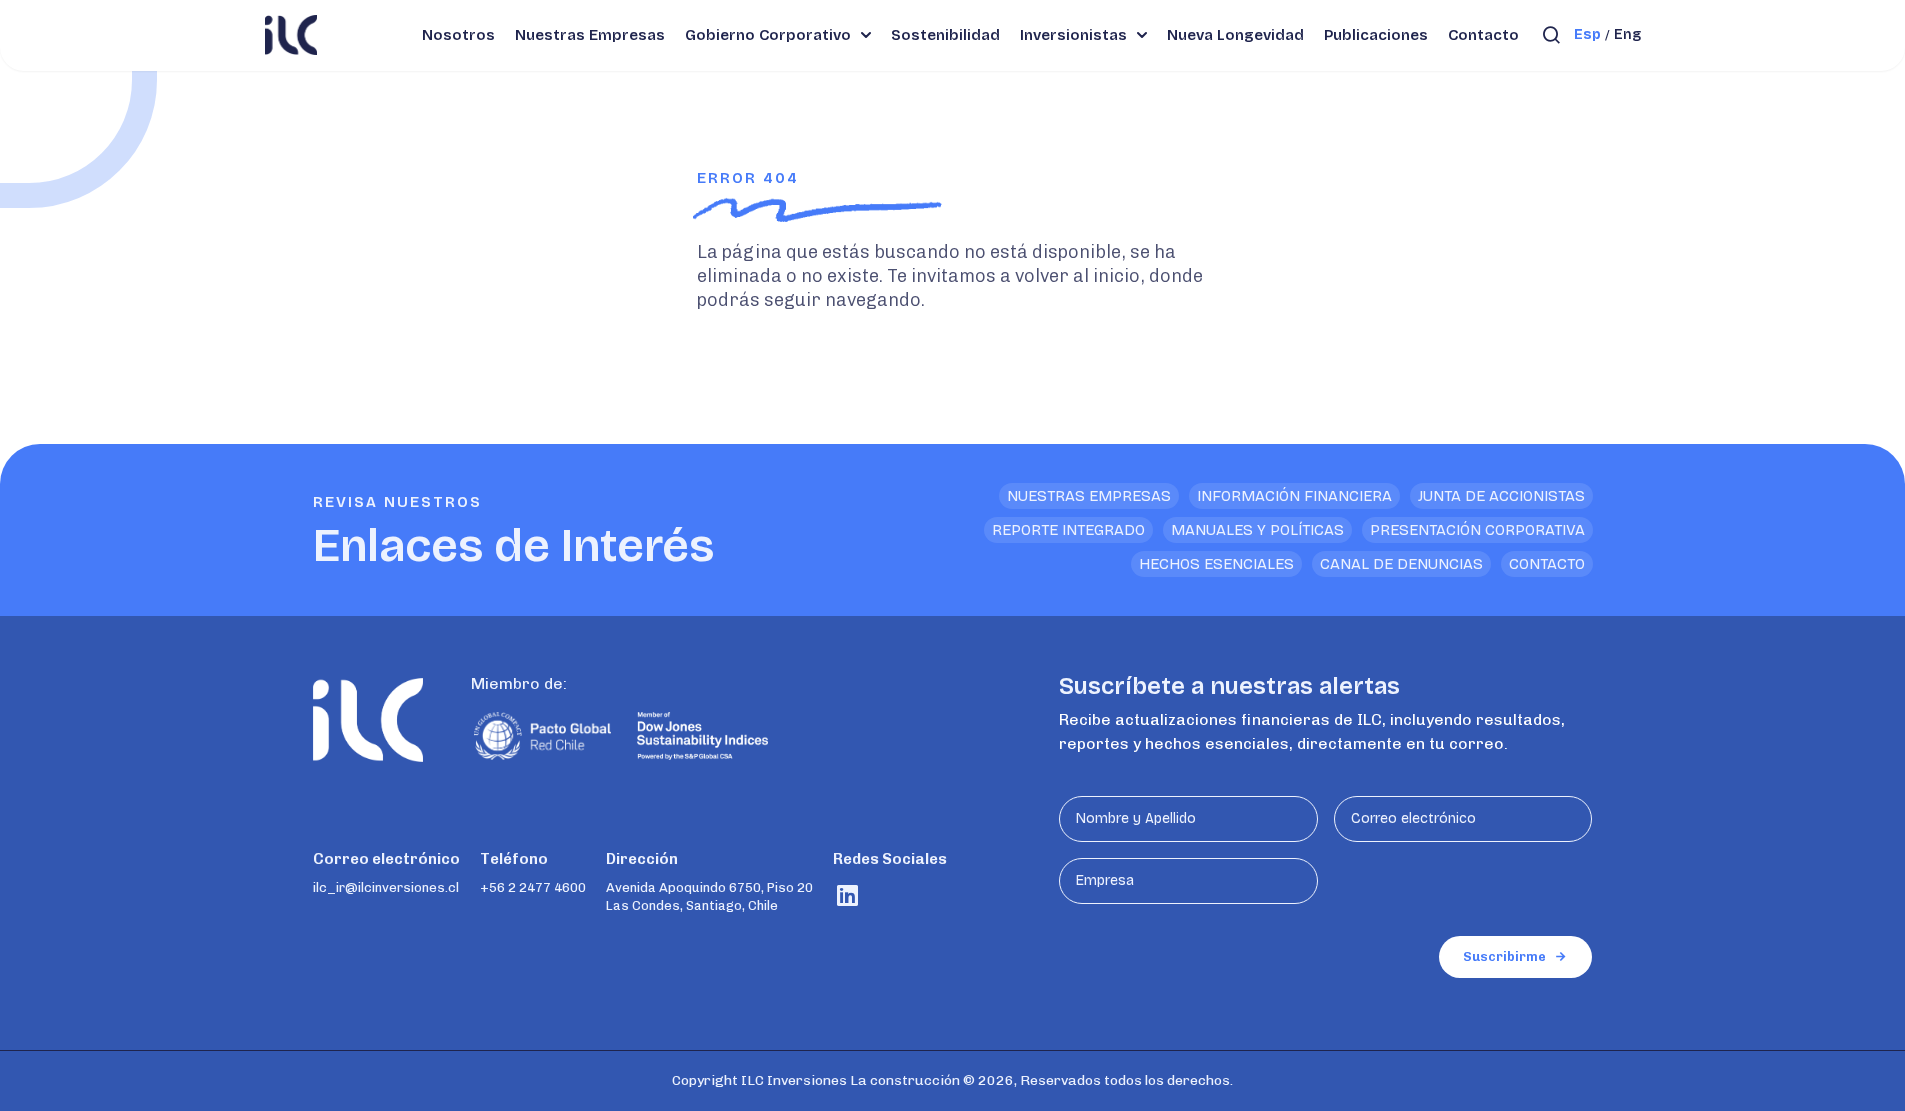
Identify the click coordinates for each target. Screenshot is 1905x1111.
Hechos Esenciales (1216, 564)
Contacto (1547, 564)
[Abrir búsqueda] (1551, 35)
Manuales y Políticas (1257, 530)
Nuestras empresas (1089, 496)
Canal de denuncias (1401, 564)
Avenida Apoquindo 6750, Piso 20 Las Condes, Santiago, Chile (709, 896)
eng (1627, 34)
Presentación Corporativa (1477, 530)
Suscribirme (1504, 956)
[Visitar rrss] (847, 895)
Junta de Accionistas (1501, 496)
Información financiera (1294, 496)
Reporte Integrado (1068, 530)
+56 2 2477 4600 (533, 887)
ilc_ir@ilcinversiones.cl (386, 887)
